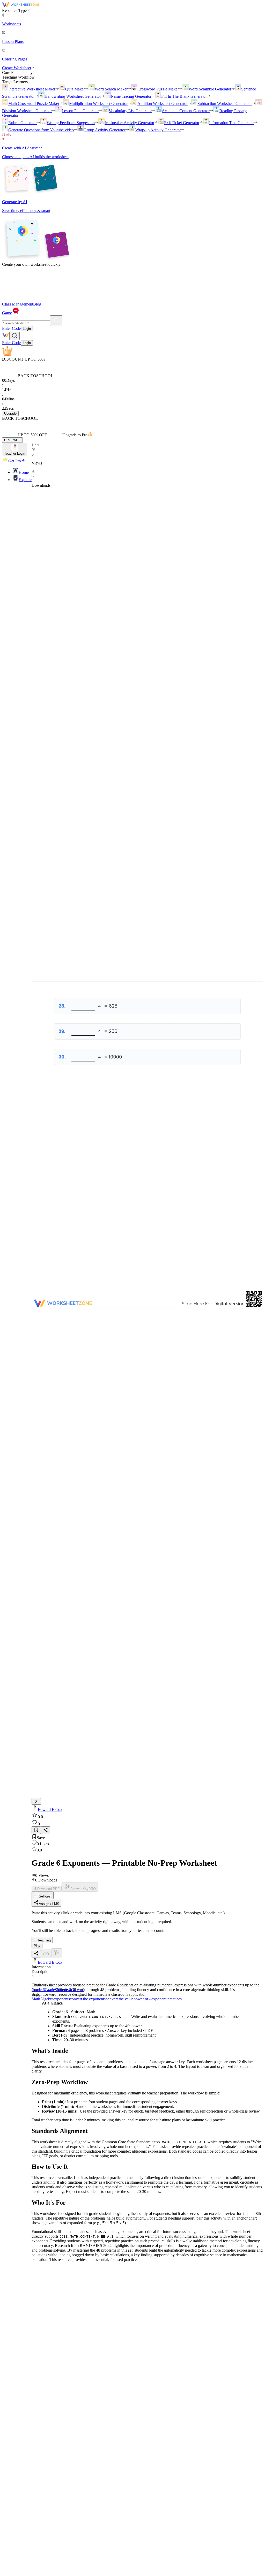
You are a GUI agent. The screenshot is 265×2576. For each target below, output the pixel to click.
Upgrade (10, 413)
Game (7, 313)
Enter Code (11, 328)
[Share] (46, 1830)
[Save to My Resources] (36, 1830)
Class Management (18, 304)
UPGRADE (12, 440)
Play (37, 1946)
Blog (37, 304)
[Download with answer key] (57, 1953)
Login (27, 329)
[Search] (56, 321)
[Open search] (14, 336)
